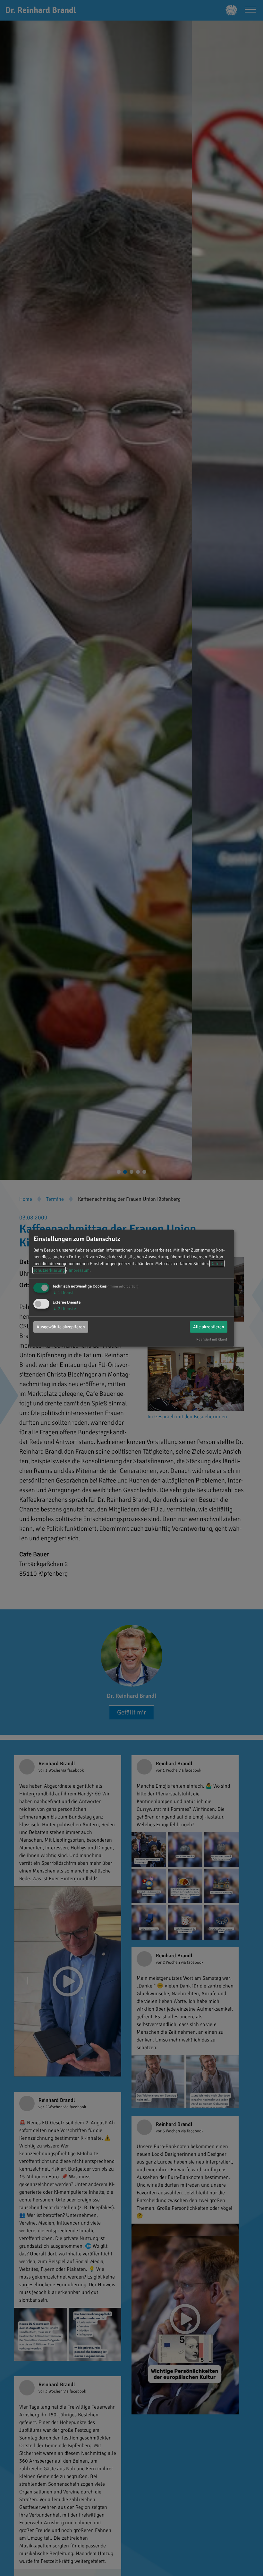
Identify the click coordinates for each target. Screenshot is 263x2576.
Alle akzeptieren (209, 1327)
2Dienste (64, 1309)
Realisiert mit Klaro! (212, 1339)
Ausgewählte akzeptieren (61, 1327)
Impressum (79, 1270)
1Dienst (63, 1292)
